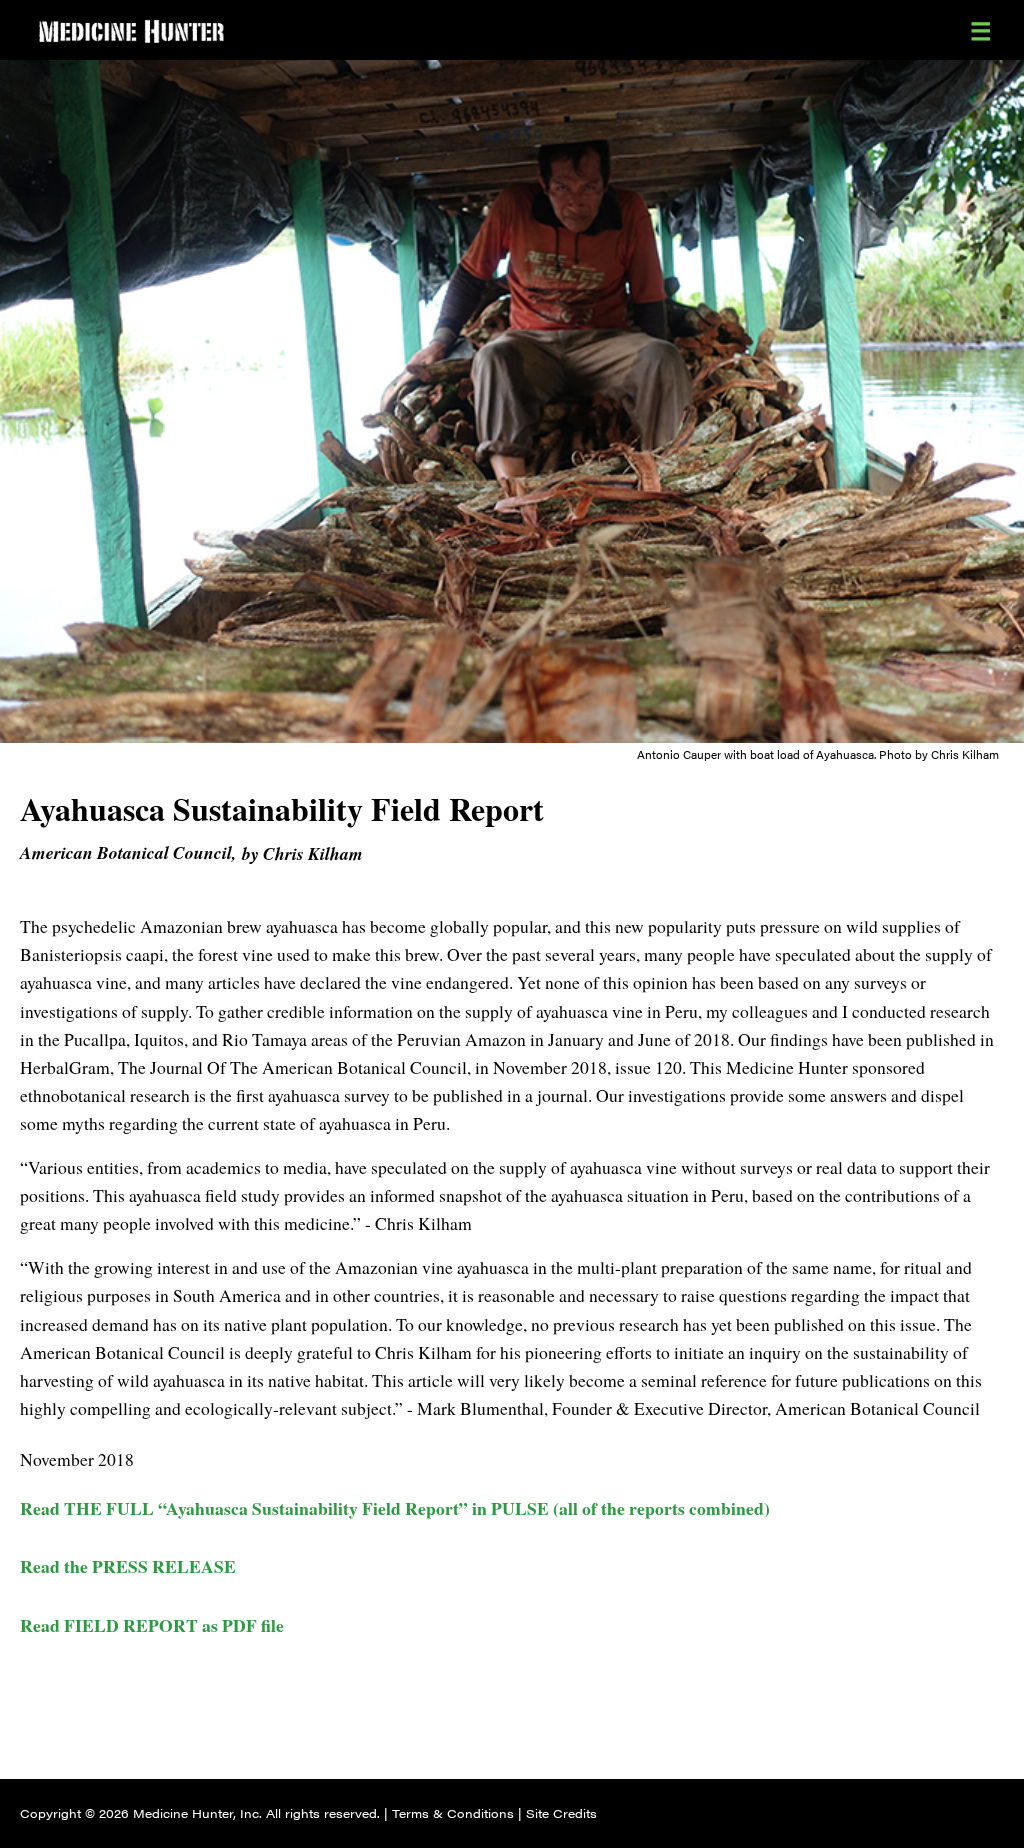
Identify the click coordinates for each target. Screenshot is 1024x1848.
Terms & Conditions (453, 1813)
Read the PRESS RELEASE (128, 1566)
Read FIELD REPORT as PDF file (152, 1625)
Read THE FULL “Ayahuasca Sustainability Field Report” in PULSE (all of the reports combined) (395, 1508)
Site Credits (561, 1813)
